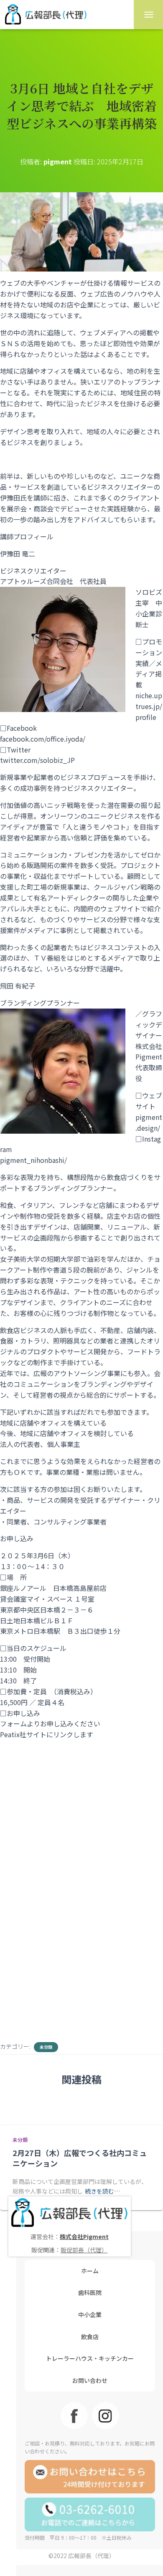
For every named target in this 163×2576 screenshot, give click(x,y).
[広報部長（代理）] (49, 15)
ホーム (90, 2271)
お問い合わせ (90, 2380)
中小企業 (90, 2314)
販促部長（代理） (84, 2250)
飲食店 (90, 2337)
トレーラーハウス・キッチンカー (90, 2358)
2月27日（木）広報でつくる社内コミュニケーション (80, 2158)
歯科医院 (90, 2292)
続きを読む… (102, 2191)
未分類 (46, 2047)
